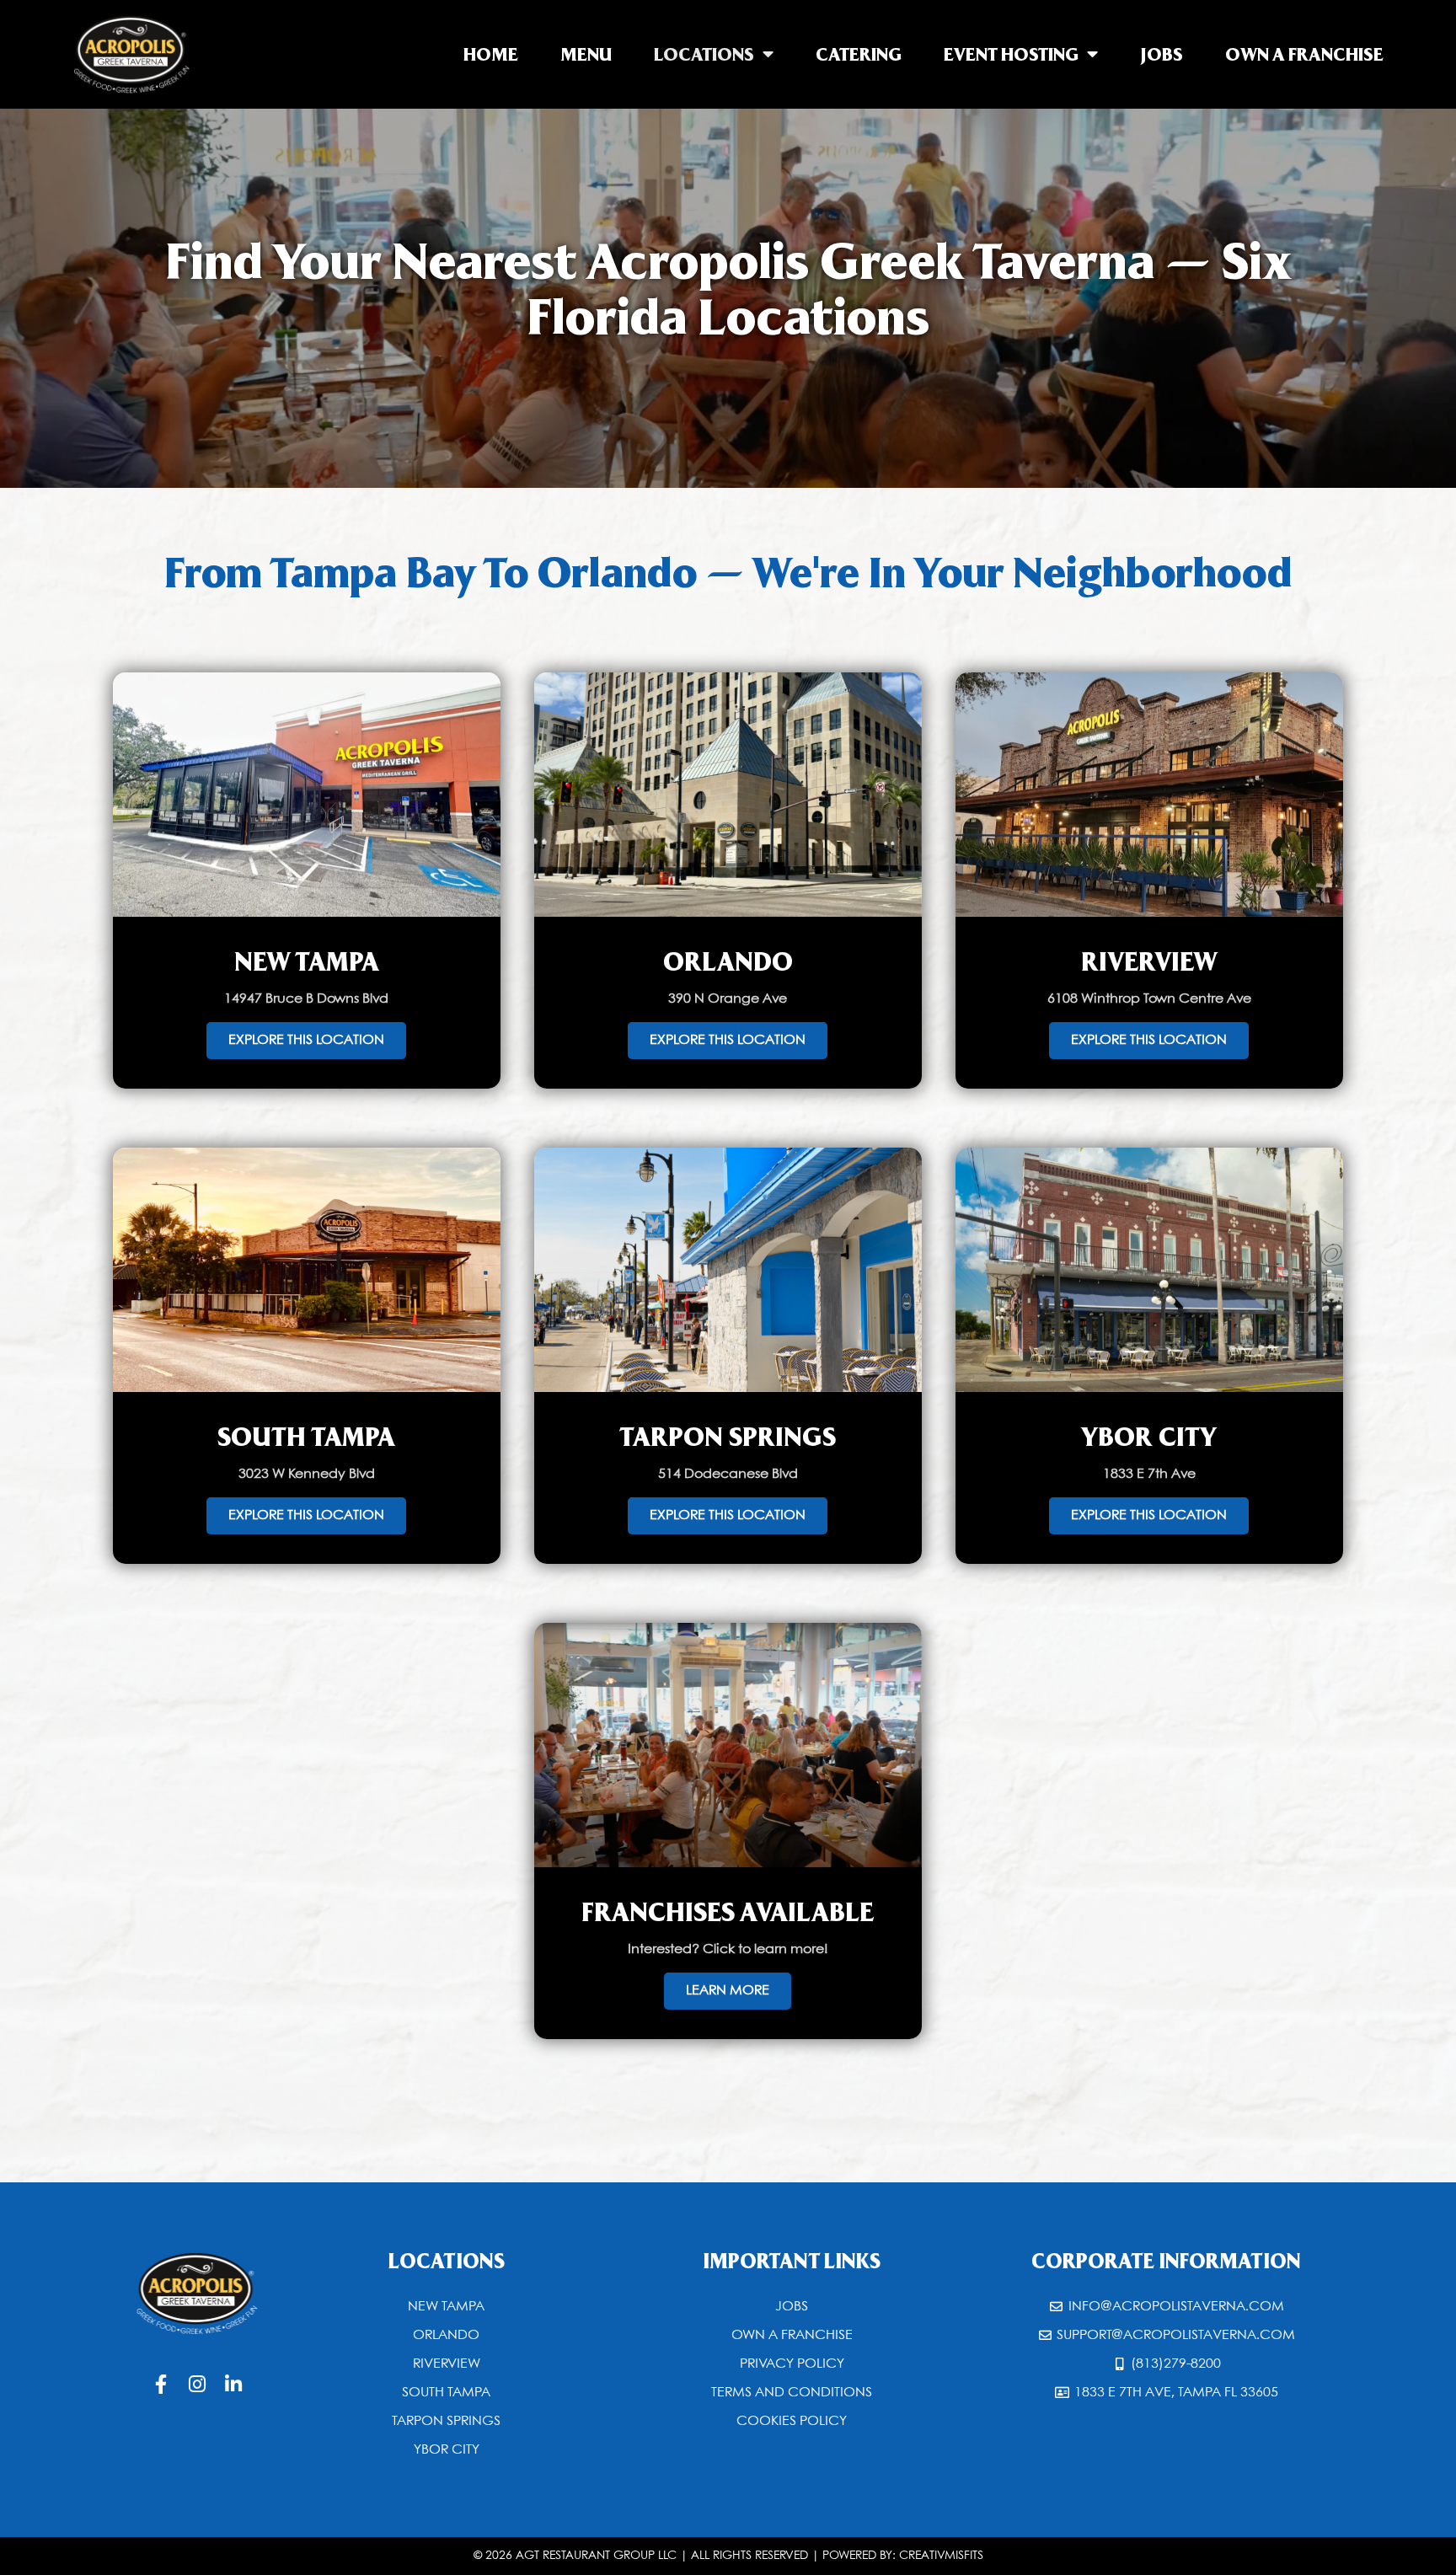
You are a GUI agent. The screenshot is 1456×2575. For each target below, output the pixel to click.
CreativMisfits (941, 2556)
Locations (704, 54)
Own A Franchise (1304, 54)
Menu (586, 54)
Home (491, 54)
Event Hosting (1011, 54)
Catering (859, 54)
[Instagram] (198, 2384)
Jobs (1162, 54)
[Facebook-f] (161, 2384)
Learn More (728, 1991)
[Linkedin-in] (234, 2384)
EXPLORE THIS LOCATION (306, 1040)
